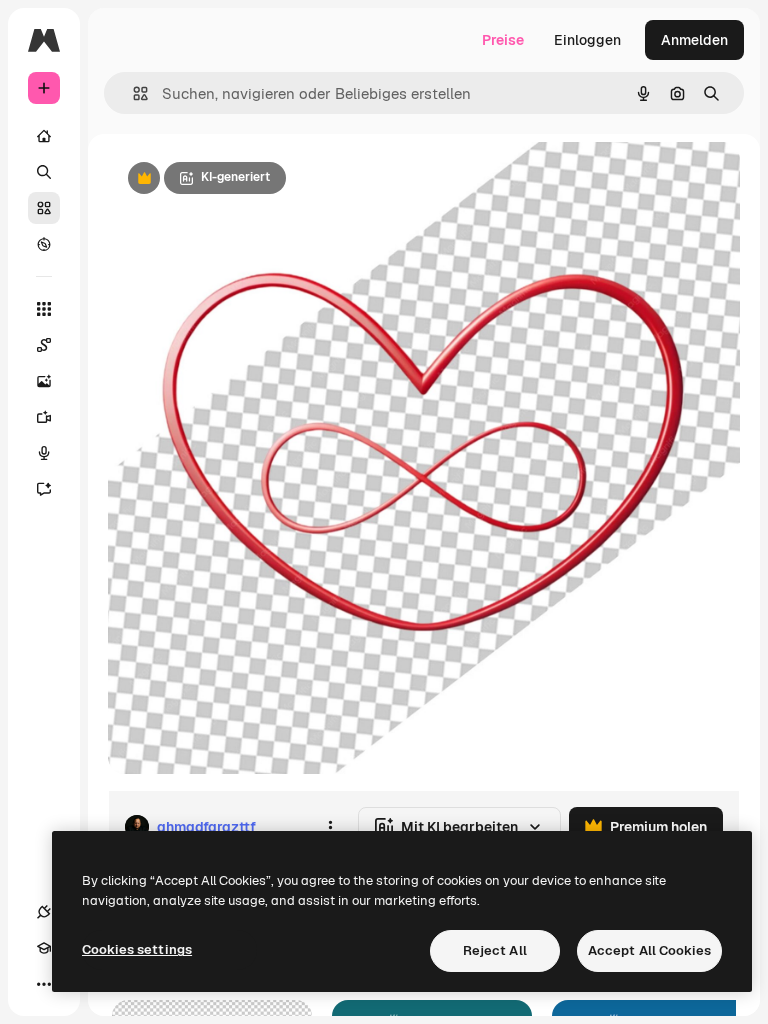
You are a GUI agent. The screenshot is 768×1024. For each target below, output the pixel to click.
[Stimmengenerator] (44, 453)
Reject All (495, 950)
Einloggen (587, 40)
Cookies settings (137, 949)
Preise (503, 40)
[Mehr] (44, 984)
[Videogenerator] (44, 417)
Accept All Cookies (649, 950)
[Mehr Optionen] (330, 827)
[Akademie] (44, 948)
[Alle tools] (44, 309)
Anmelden (694, 40)
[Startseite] (44, 136)
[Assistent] (44, 489)
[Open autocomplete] (132, 93)
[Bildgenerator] (44, 381)
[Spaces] (44, 345)
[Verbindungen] (44, 912)
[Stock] (44, 208)
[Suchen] (44, 172)
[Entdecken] (44, 244)
